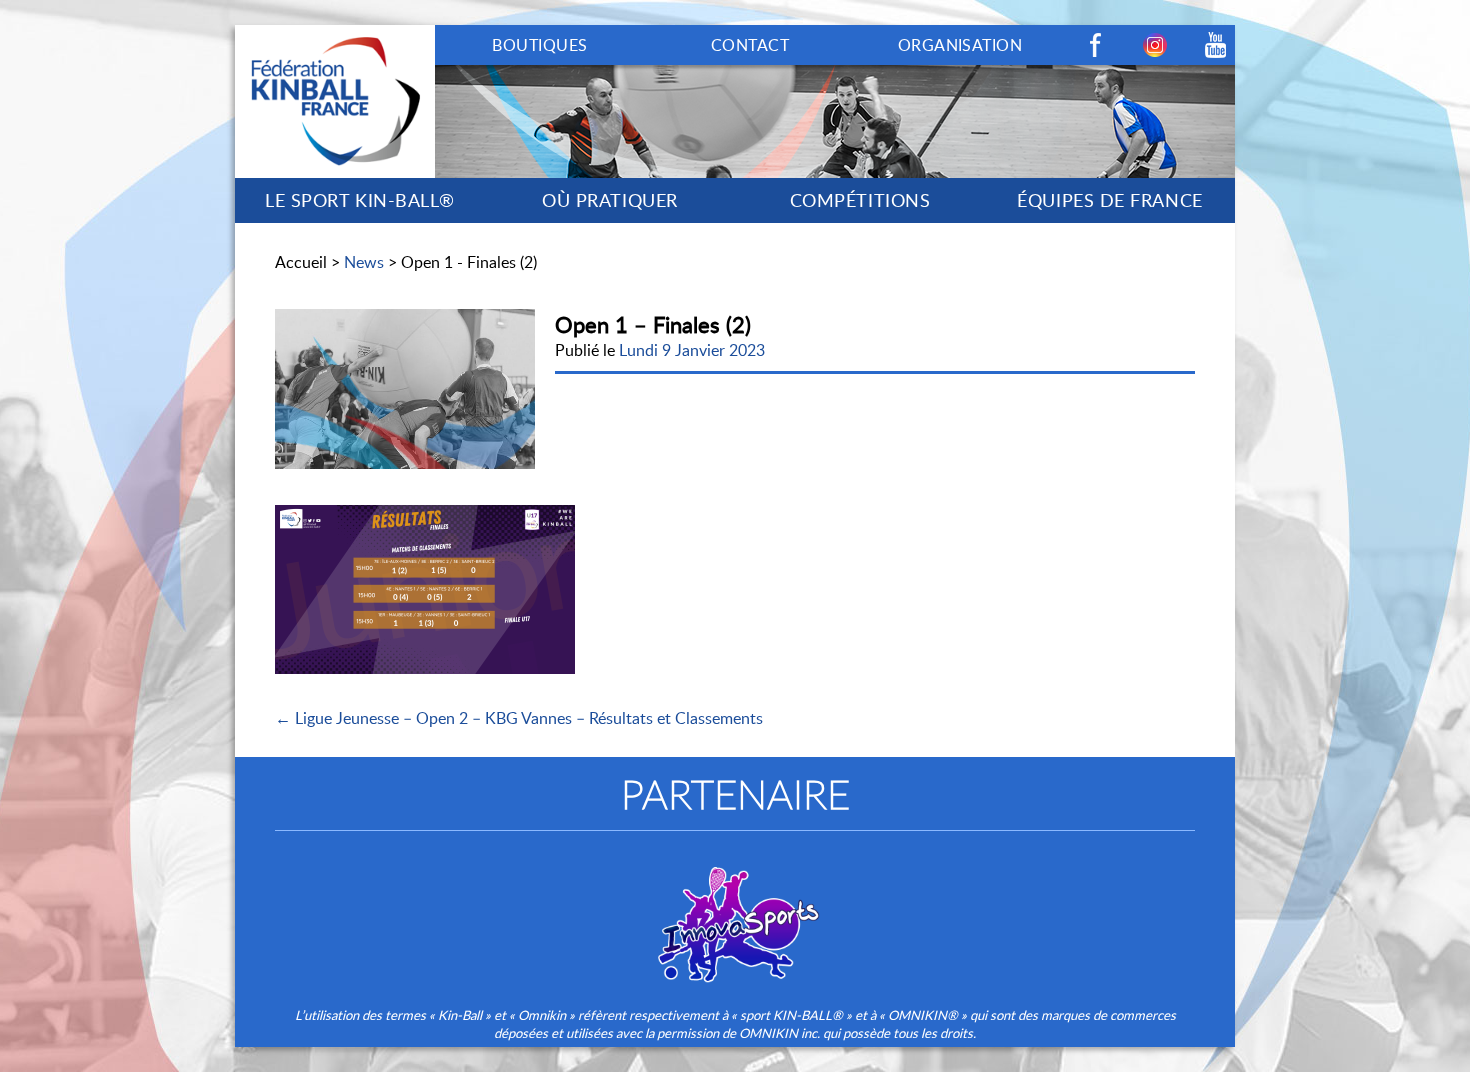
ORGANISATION (960, 45)
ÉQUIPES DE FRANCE (1109, 200)
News (364, 262)
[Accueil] (335, 36)
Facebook (1095, 45)
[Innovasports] (735, 911)
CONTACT (750, 45)
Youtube (1215, 45)
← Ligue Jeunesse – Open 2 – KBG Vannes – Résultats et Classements (519, 718)
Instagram (1155, 45)
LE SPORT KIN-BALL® (360, 200)
